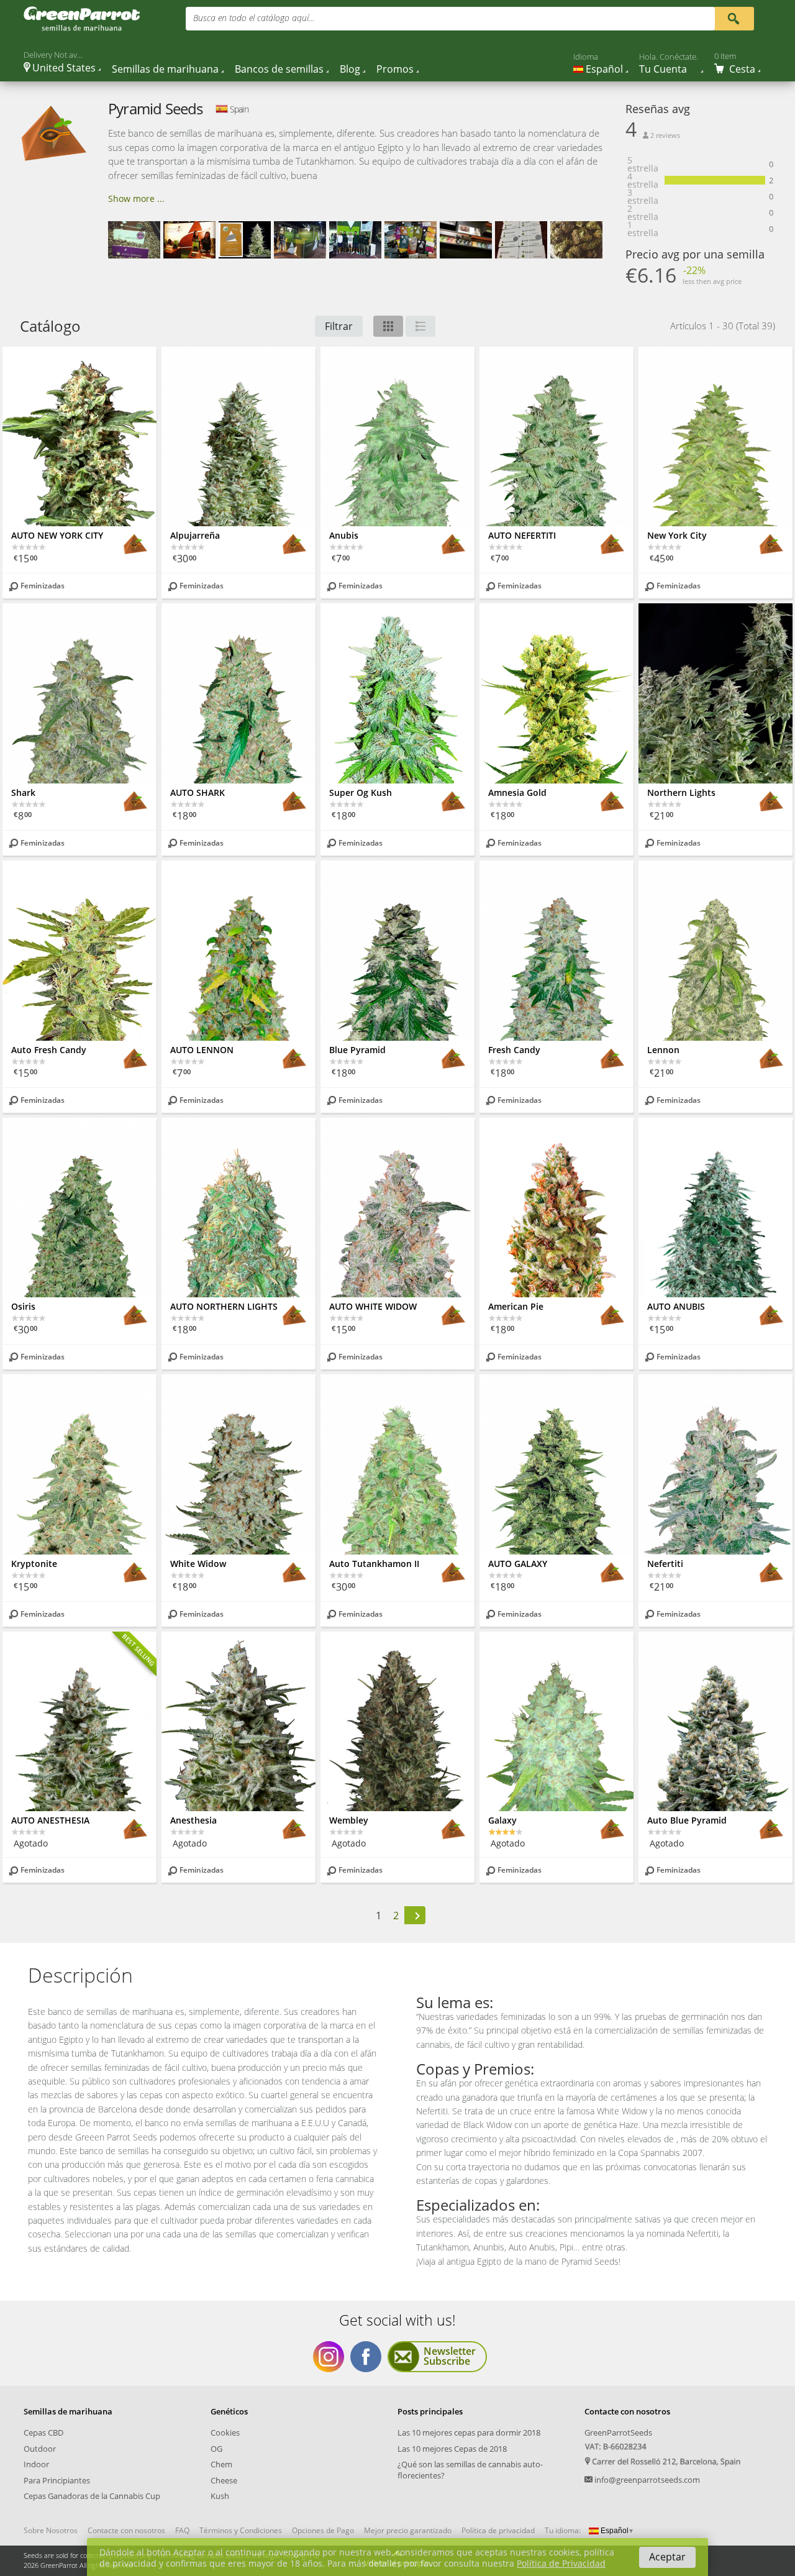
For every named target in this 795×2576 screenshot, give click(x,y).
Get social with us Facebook (366, 2357)
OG (216, 2449)
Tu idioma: (563, 2530)
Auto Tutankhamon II (374, 1564)
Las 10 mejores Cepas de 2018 (452, 2449)
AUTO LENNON (202, 1050)
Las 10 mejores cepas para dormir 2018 (469, 2432)
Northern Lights (681, 792)
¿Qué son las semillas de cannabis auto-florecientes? (470, 2470)
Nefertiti (665, 1564)
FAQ (182, 2531)
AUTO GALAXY (518, 1564)
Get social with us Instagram (329, 2357)
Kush (220, 2496)
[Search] (733, 18)
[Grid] (388, 326)
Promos (395, 69)
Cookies (225, 2432)
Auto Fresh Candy (49, 1050)
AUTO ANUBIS (676, 1306)
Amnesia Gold (517, 792)
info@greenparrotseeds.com (647, 2480)
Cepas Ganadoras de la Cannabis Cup (92, 2496)
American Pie (516, 1306)
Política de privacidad (498, 2531)
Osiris (23, 1306)
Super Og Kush (361, 792)
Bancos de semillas (279, 69)
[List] (420, 326)
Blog (350, 69)
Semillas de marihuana (165, 69)
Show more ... (136, 199)
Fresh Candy (514, 1050)
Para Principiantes (57, 2480)
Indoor (36, 2464)
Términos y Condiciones (241, 2531)
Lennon (663, 1050)
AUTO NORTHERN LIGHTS (224, 1306)
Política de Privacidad (561, 2563)
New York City (677, 535)
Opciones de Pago (323, 2531)
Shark (23, 792)
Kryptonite (34, 1564)
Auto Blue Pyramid (687, 1820)
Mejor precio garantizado (408, 2531)
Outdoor (40, 2449)
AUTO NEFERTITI (522, 535)
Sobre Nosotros (51, 2531)
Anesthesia (193, 1820)
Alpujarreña (195, 535)
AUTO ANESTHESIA (50, 1820)
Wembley (349, 1820)
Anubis (344, 535)
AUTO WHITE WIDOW (373, 1306)
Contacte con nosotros (126, 2531)
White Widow (198, 1564)
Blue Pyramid (357, 1050)
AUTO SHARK (198, 792)
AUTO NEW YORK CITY (57, 535)
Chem (221, 2464)
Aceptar (667, 2557)
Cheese (224, 2480)
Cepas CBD (43, 2432)
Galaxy (502, 1820)
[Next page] (415, 1915)
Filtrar (339, 326)
